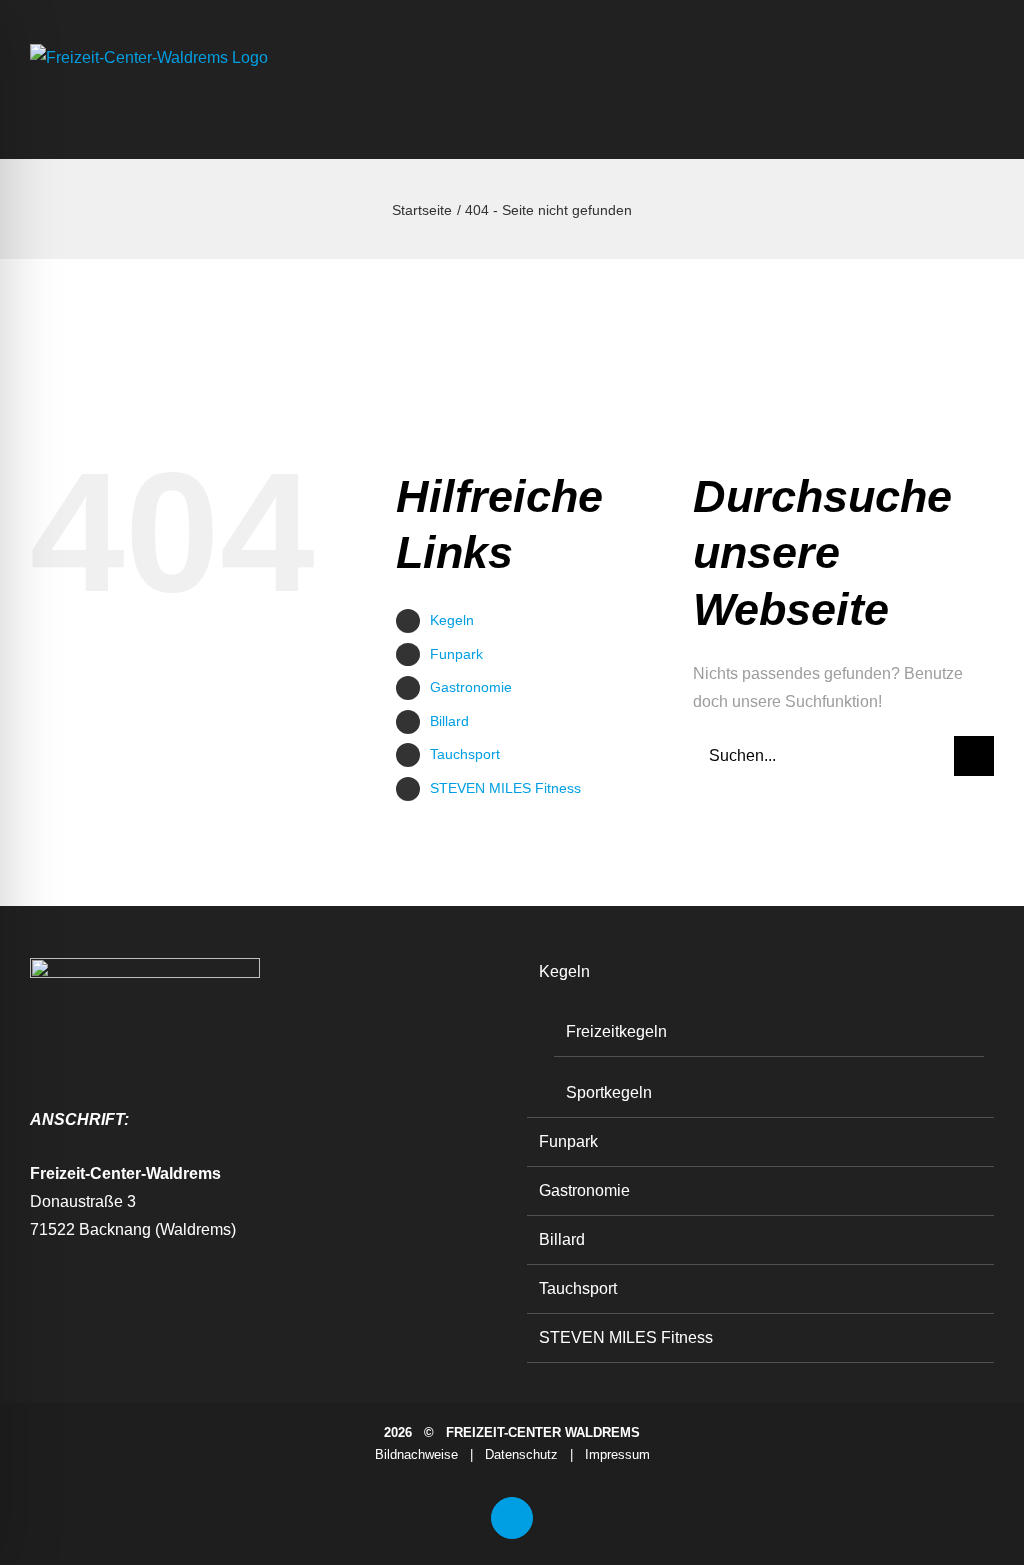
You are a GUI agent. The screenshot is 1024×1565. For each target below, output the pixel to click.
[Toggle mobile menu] (986, 104)
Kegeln (452, 620)
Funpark (456, 654)
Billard (449, 721)
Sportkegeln (609, 1092)
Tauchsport (465, 754)
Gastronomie (471, 687)
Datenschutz (521, 1454)
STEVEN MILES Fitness (505, 788)
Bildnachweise (416, 1454)
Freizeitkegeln (616, 1031)
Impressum (617, 1454)
